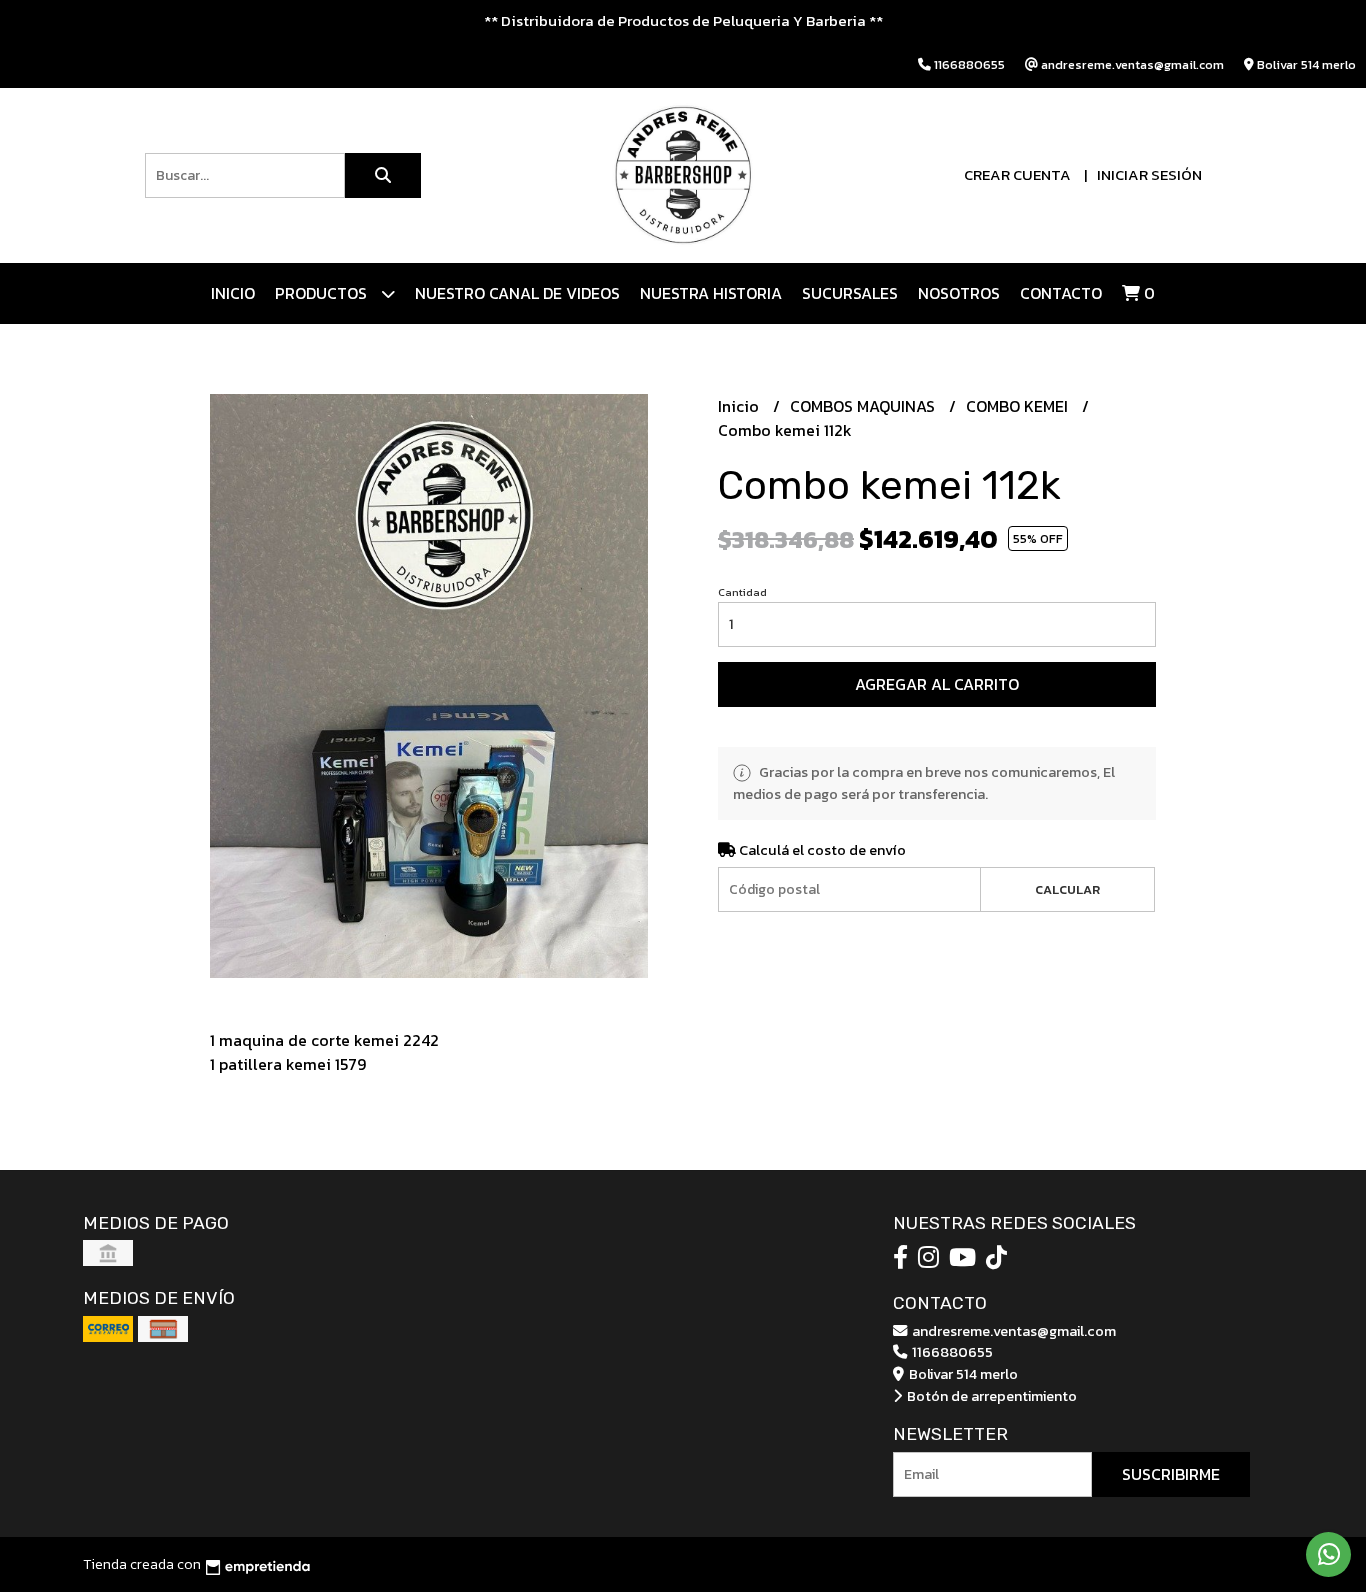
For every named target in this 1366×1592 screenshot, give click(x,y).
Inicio (233, 293)
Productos (323, 293)
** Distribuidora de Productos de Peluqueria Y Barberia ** (683, 20)
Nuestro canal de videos (517, 293)
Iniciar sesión (1149, 174)
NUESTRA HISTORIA (711, 293)
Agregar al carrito (937, 684)
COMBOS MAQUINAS (864, 406)
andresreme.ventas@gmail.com (1012, 1331)
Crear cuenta (1017, 174)
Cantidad (742, 592)
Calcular (1067, 889)
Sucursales (850, 293)
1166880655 (951, 1352)
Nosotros (959, 293)
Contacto (1061, 293)
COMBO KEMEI (1019, 406)
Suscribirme (1171, 1474)
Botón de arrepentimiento (990, 1396)
